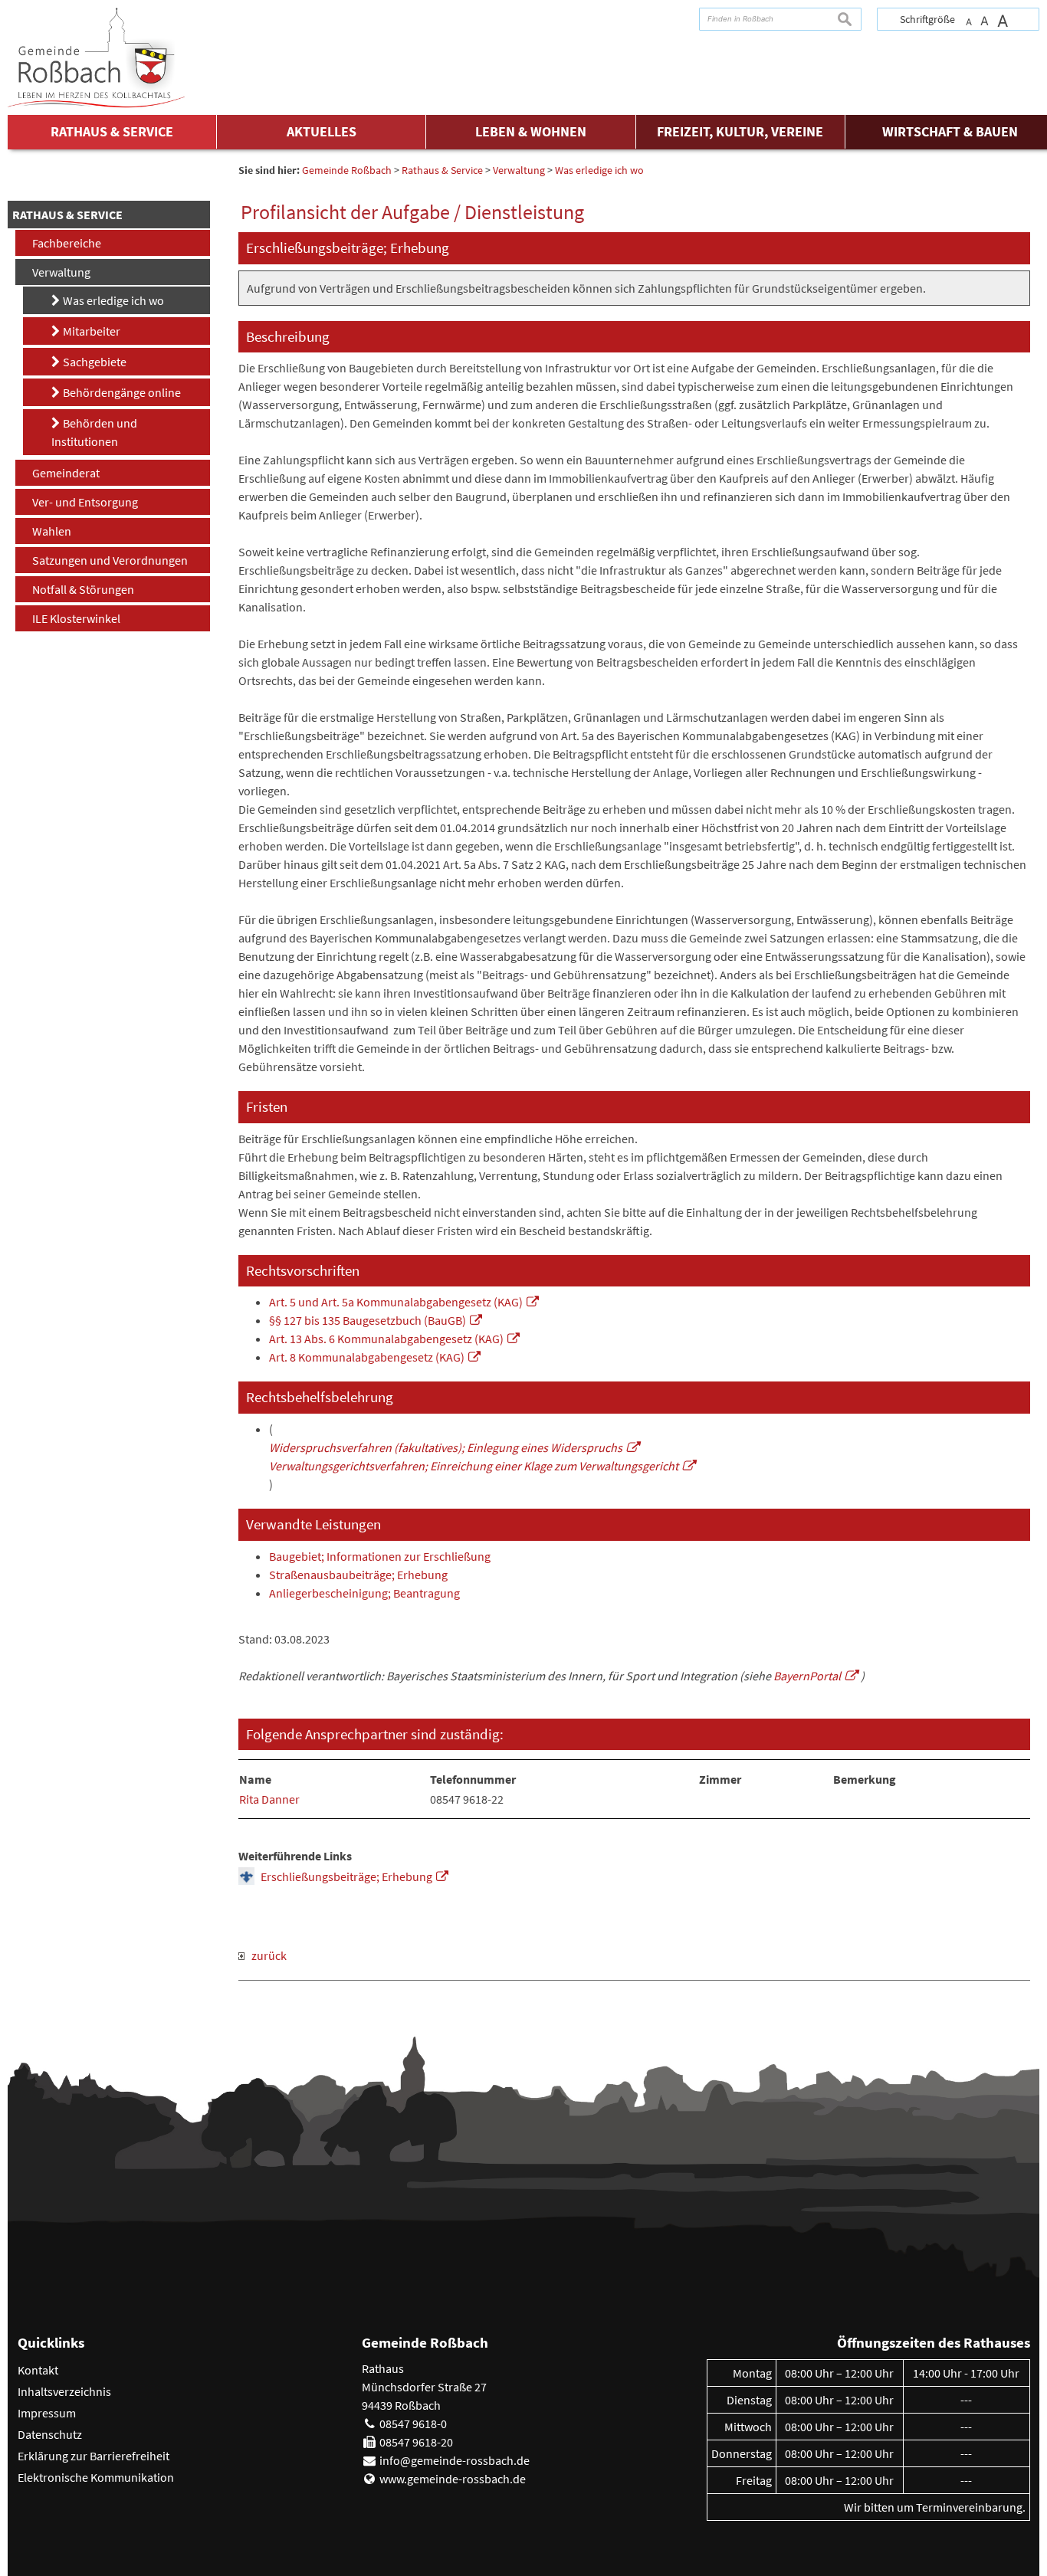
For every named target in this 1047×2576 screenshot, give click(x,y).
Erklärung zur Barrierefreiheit (94, 2456)
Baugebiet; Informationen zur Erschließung (380, 1556)
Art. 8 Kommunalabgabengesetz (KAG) (367, 1357)
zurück (266, 1955)
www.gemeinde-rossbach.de (453, 2479)
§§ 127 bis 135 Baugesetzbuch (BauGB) (368, 1320)
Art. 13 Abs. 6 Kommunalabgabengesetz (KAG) (386, 1339)
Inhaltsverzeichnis (64, 2391)
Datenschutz (50, 2434)
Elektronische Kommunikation (96, 2477)
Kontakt (38, 2370)
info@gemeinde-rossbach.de (455, 2460)
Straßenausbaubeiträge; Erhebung (358, 1575)
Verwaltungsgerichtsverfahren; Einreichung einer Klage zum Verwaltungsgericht (474, 1466)
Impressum (47, 2413)
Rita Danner (269, 1799)
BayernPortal (807, 1676)
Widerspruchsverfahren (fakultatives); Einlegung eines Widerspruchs (446, 1447)
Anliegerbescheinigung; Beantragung (364, 1593)
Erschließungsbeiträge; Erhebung (346, 1876)
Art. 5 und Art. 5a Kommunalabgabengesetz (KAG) (396, 1302)
